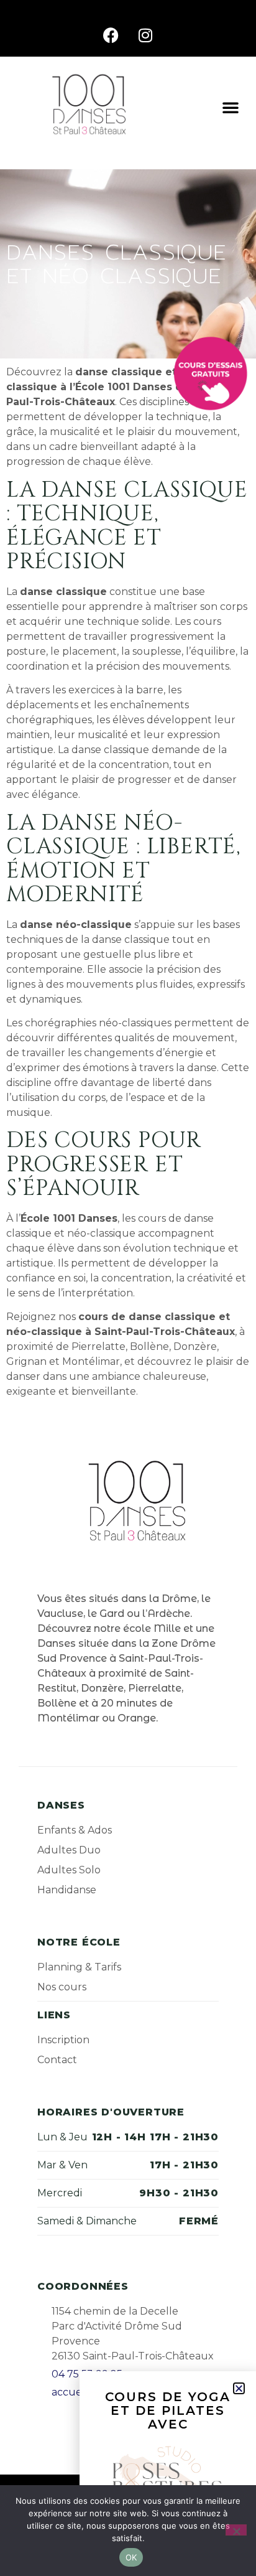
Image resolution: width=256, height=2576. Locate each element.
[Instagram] (145, 35)
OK (131, 2557)
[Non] (236, 2530)
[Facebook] (111, 35)
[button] (231, 107)
